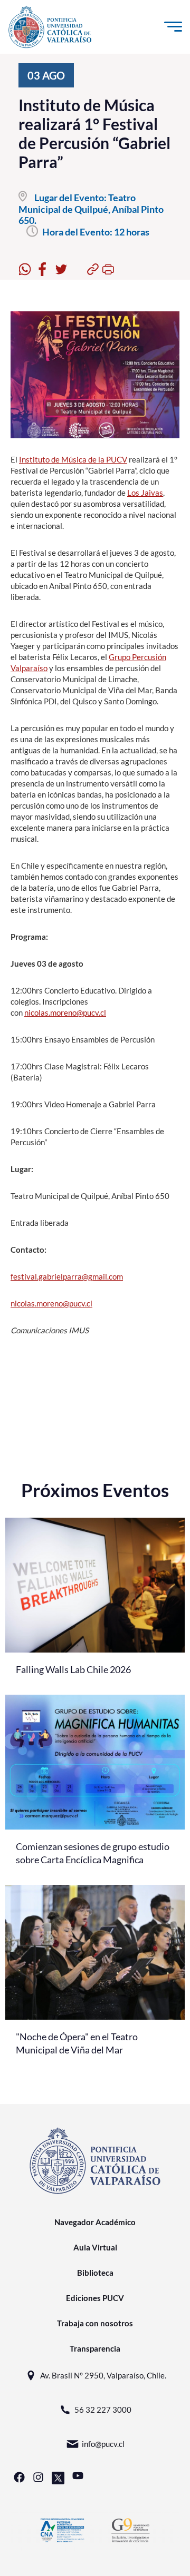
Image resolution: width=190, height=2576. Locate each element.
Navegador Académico (95, 2222)
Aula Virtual (95, 2247)
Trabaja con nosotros (95, 2323)
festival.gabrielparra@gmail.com (67, 1276)
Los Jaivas (145, 493)
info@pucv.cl (103, 2444)
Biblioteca (95, 2273)
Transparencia (95, 2348)
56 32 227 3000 (103, 2410)
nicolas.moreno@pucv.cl (65, 1012)
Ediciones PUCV (95, 2298)
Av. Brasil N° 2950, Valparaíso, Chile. (103, 2375)
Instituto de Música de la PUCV (73, 459)
